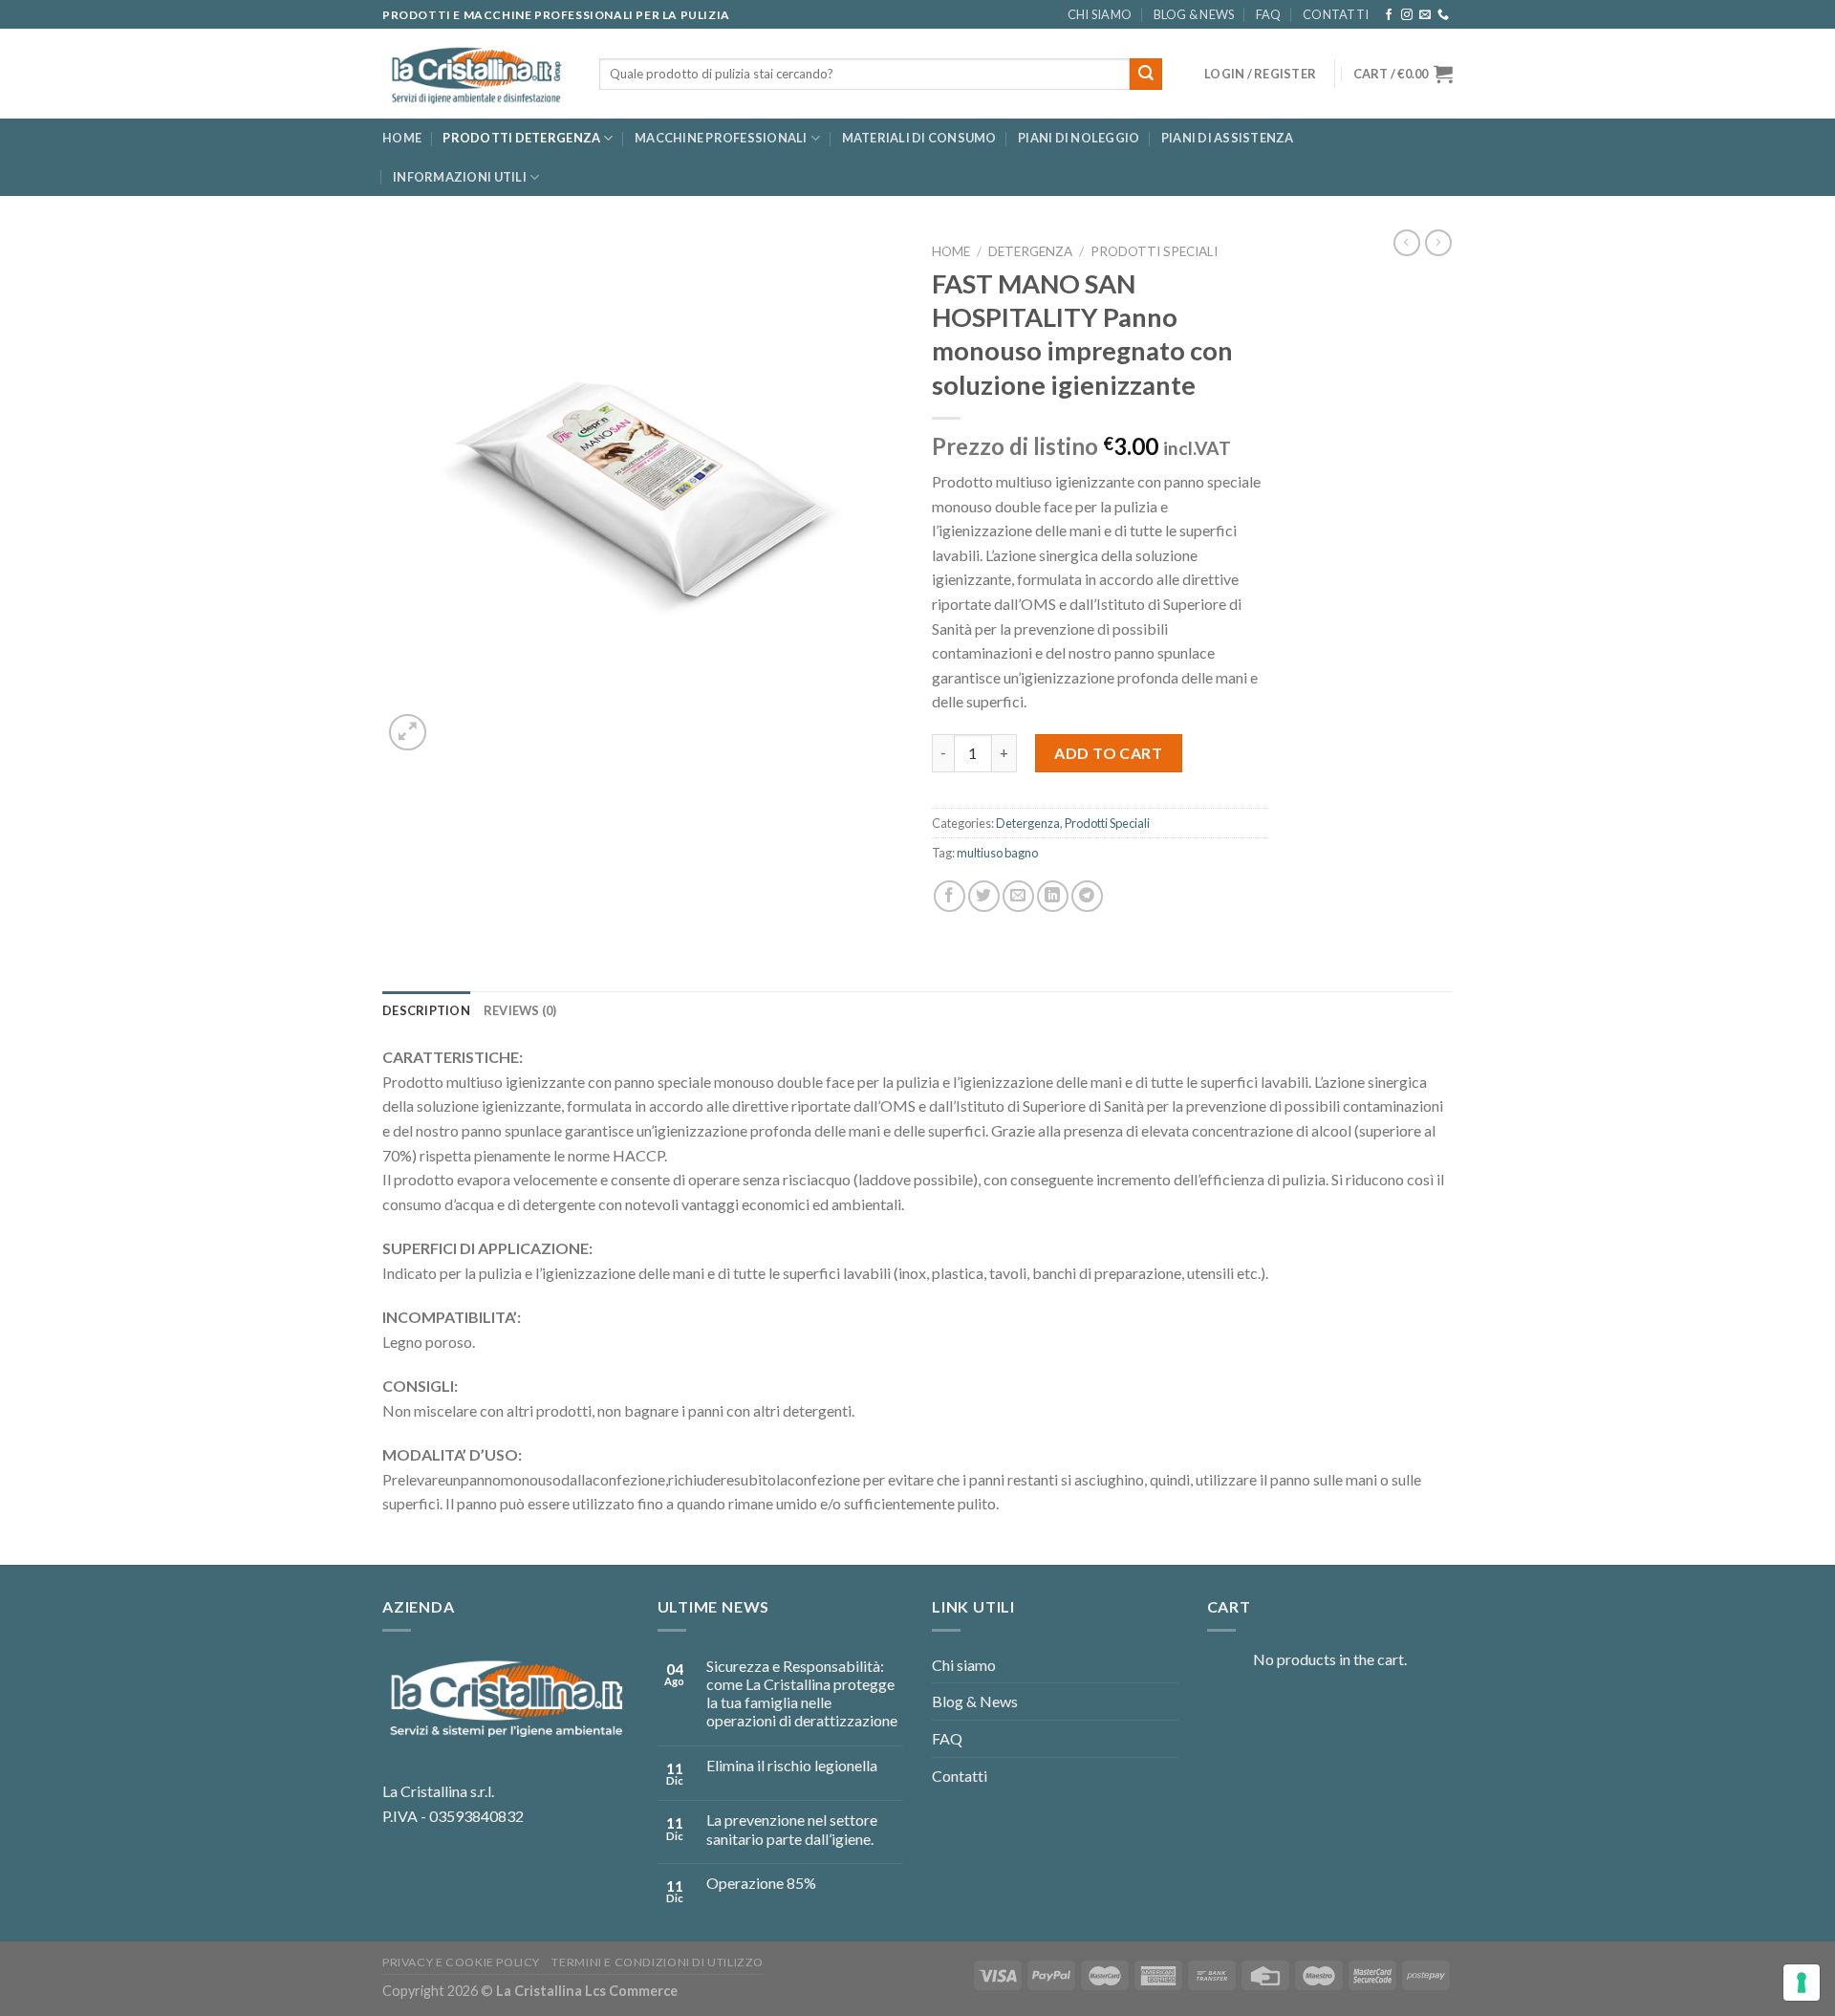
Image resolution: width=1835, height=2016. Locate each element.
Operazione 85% (761, 1883)
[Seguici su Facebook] (1389, 15)
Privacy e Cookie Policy (461, 1962)
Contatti (1336, 14)
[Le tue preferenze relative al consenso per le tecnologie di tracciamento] (1802, 1983)
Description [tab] (426, 1010)
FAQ (1269, 14)
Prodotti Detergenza (521, 138)
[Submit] (1146, 75)
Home (402, 138)
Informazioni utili (460, 177)
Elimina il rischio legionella (792, 1765)
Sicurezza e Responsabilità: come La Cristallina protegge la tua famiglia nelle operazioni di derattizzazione (802, 1693)
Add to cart (1108, 753)
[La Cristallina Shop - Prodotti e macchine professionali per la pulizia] (476, 74)
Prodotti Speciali (1154, 251)
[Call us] (1443, 15)
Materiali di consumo (919, 138)
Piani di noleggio (1079, 138)
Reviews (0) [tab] (520, 1010)
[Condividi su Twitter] (984, 896)
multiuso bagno (997, 853)
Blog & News (1194, 14)
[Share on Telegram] (1087, 896)
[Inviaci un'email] (1425, 15)
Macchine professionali (721, 138)
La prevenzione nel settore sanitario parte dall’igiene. (792, 1829)
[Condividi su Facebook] (950, 896)
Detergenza (1030, 251)
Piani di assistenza (1228, 138)
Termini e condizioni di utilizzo (658, 1962)
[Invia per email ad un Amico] (1018, 896)
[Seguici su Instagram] (1407, 15)
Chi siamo (1100, 14)
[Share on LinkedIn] (1053, 896)
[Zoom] (408, 733)
